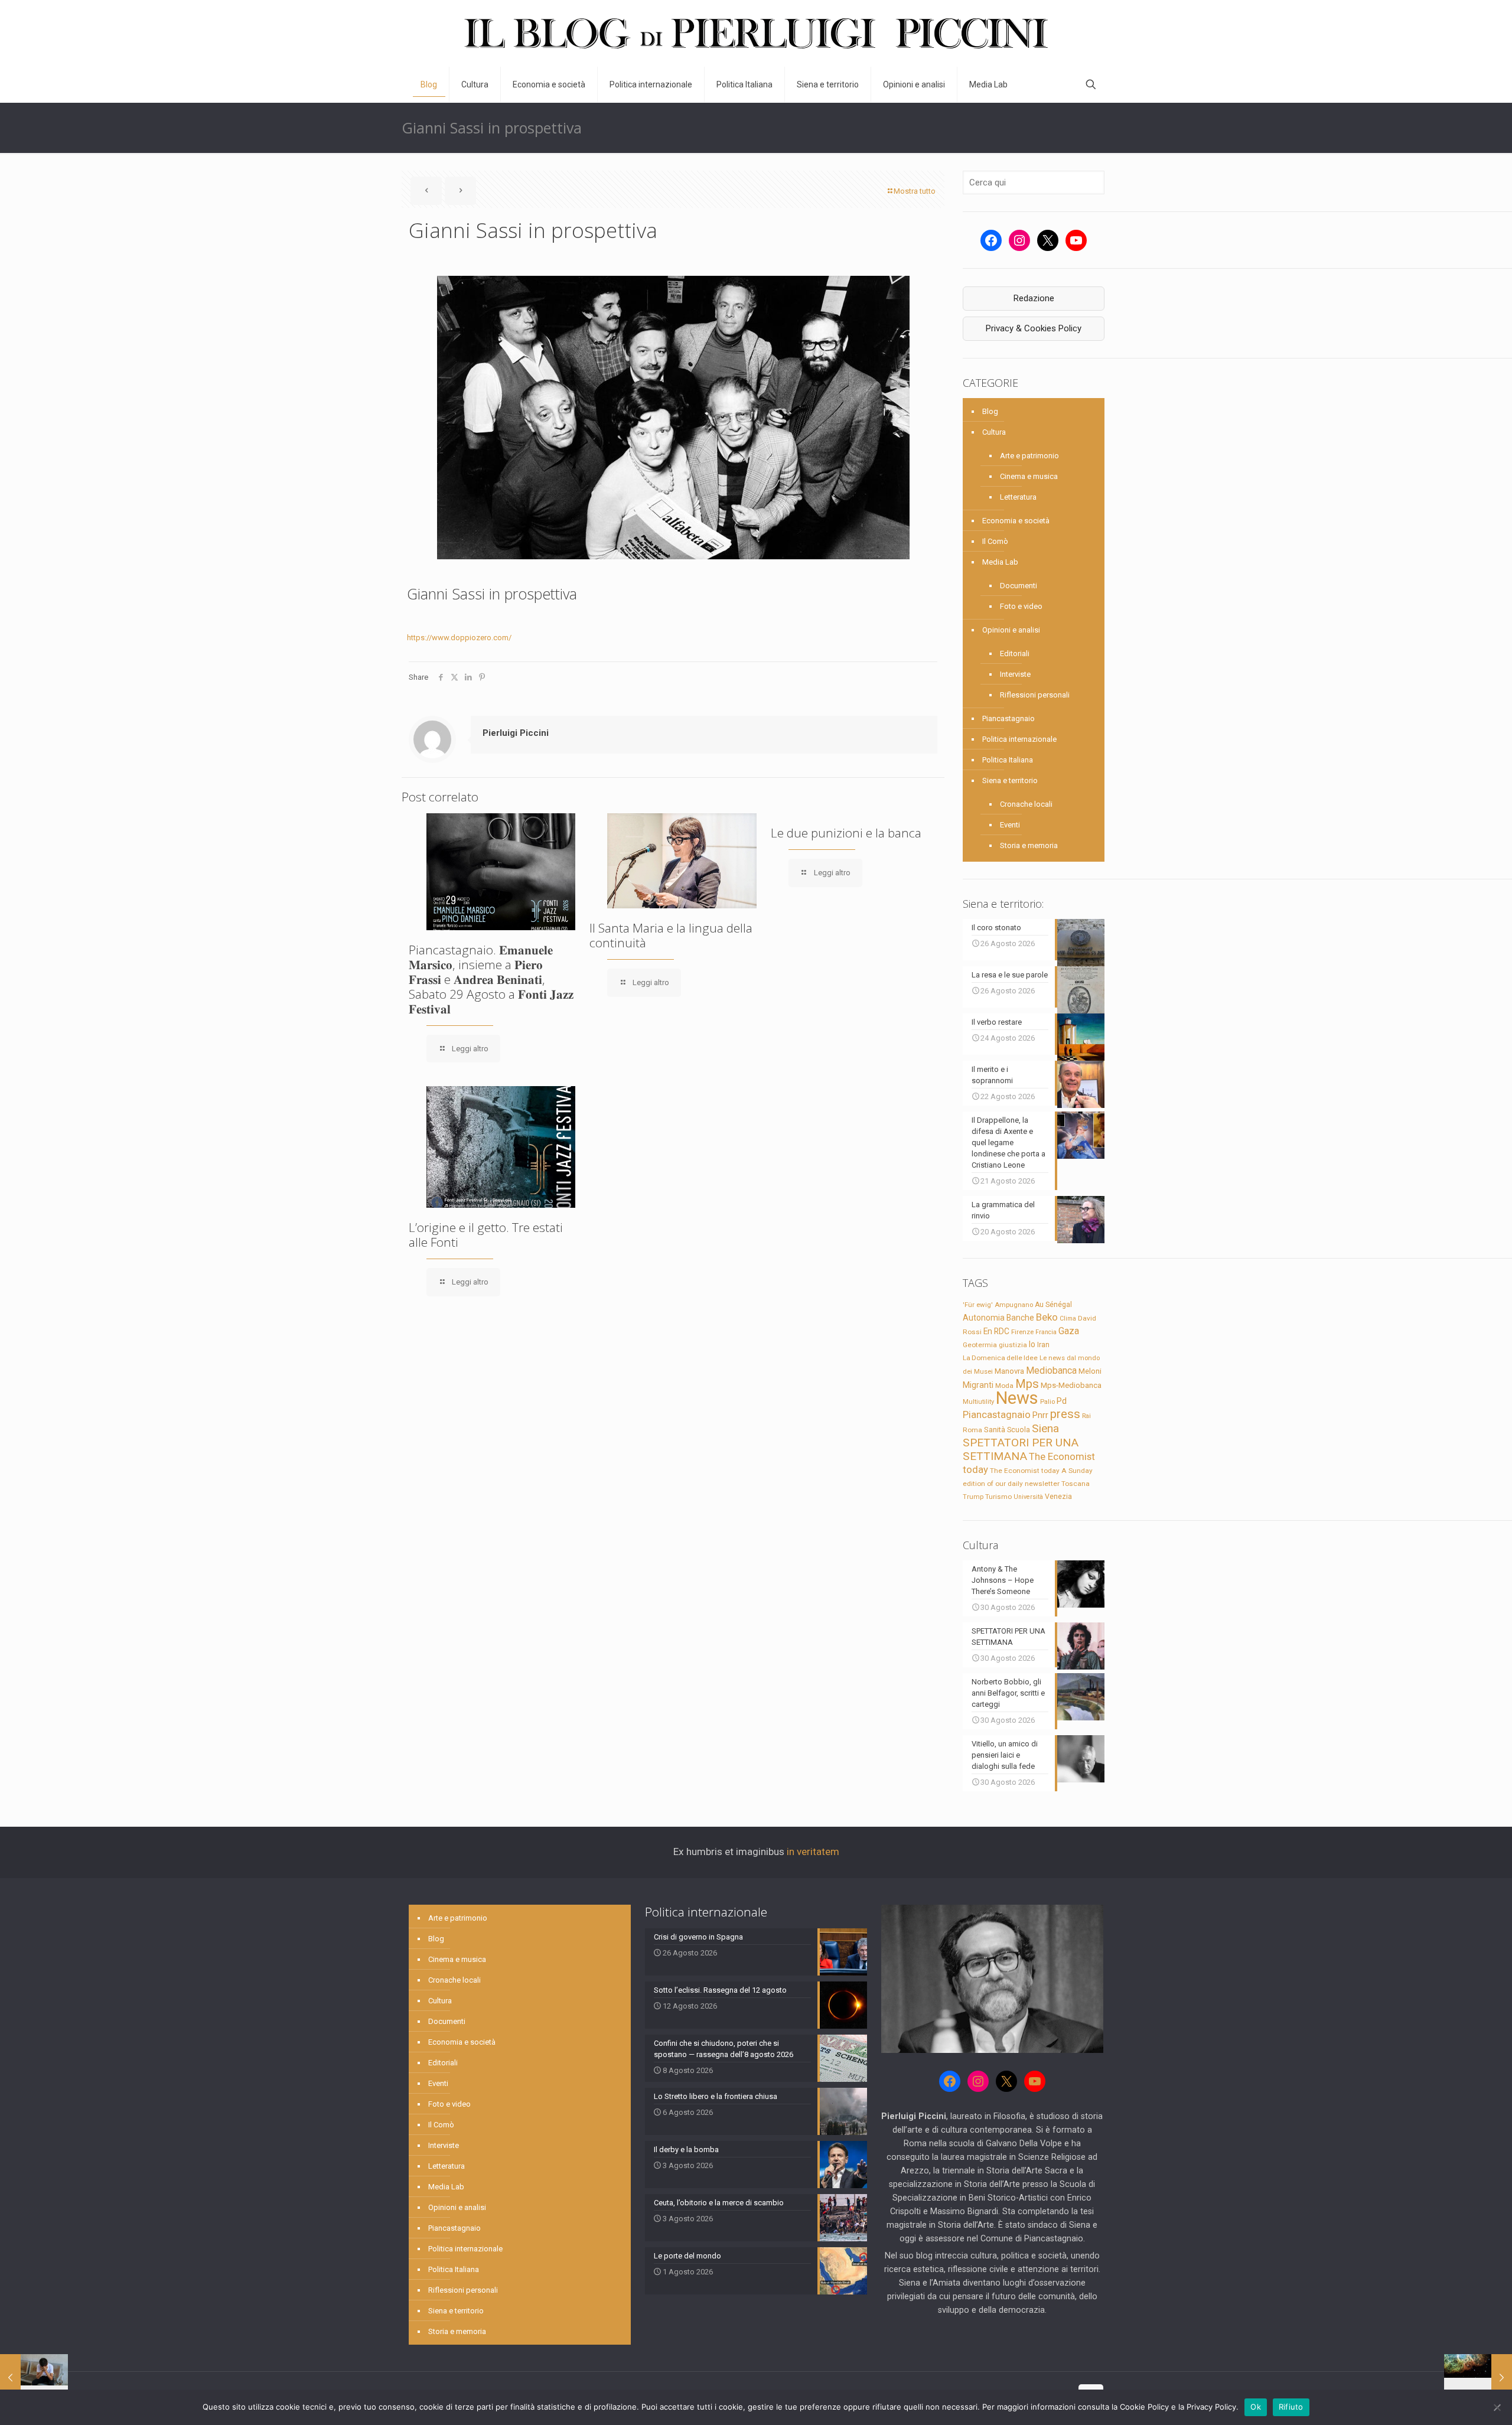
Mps (1027, 1384)
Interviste (1015, 674)
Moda (1004, 1386)
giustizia (1013, 1345)
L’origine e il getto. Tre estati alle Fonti (486, 1235)
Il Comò (995, 541)
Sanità (995, 1430)
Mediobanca (1051, 1370)
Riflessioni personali (1035, 695)
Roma (972, 1430)
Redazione (1034, 298)
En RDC (996, 1331)
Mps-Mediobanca (1071, 1385)
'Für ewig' (978, 1305)
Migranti (978, 1385)
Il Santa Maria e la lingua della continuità (671, 935)
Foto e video (1021, 606)
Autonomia (984, 1318)
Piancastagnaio (1008, 718)
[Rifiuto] (1497, 2407)
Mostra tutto (915, 191)
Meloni (1090, 1371)
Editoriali (1015, 653)
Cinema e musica (1029, 476)
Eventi (1010, 825)
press (1065, 1414)
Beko (1047, 1317)
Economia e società (1016, 521)
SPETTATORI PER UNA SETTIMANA (1021, 1449)
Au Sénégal (1053, 1305)
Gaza (1069, 1331)
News (1017, 1398)
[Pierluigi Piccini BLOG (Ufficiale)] (756, 33)
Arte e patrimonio (1029, 456)
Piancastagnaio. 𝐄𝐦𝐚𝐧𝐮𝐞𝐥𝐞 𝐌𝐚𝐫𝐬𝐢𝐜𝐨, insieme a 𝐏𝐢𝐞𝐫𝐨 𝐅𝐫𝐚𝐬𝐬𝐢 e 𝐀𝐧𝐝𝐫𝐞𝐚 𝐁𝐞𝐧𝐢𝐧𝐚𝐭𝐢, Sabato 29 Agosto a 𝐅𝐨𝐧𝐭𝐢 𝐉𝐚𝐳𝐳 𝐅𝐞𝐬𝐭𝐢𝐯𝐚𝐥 (491, 979)
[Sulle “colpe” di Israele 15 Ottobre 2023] (34, 2378)
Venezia (1058, 1497)
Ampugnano (1014, 1305)
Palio (1047, 1401)
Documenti (1019, 586)
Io (1032, 1344)
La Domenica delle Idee (1000, 1358)
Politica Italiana (1008, 760)
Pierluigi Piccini (516, 733)
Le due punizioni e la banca (846, 833)
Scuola (1019, 1430)
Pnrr (1040, 1415)
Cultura (994, 432)
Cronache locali (1026, 804)
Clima (1068, 1319)
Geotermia (980, 1345)
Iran (1043, 1345)
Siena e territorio (1010, 780)
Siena (1045, 1428)
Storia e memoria (1029, 845)
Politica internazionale (1019, 739)
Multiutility (978, 1401)
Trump (973, 1497)
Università (1028, 1497)
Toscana (1076, 1484)
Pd (1062, 1401)
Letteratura (1018, 497)
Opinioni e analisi (1011, 630)
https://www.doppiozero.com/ (459, 638)
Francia (1046, 1332)
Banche (1020, 1318)
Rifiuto (1291, 2407)
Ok (1256, 2407)
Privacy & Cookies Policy (1034, 328)
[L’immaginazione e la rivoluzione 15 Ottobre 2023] (1478, 2378)
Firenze (1022, 1332)
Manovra (1009, 1371)
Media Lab (1000, 562)
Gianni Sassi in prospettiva (492, 594)
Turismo (998, 1497)
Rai (1086, 1416)
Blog (990, 411)
